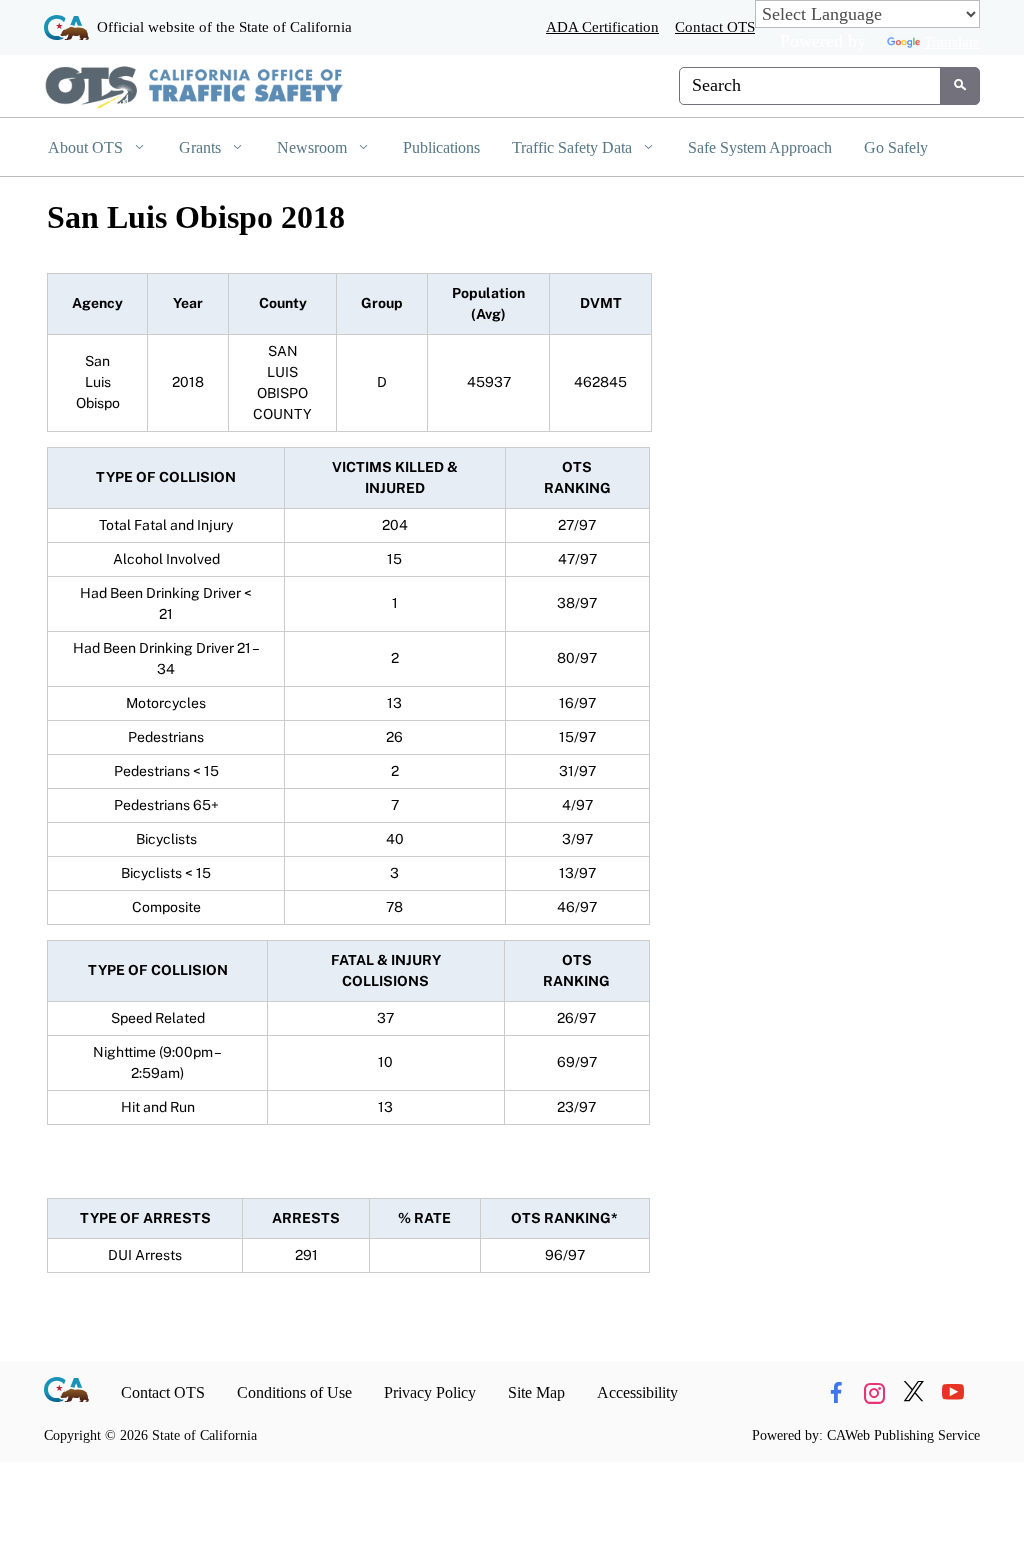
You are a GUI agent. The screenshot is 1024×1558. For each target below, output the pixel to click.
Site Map (536, 1392)
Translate (952, 41)
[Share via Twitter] (914, 1392)
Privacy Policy (430, 1392)
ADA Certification (602, 26)
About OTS (87, 147)
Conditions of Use (294, 1392)
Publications (441, 147)
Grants (202, 147)
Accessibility (637, 1392)
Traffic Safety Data (574, 147)
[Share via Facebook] (836, 1392)
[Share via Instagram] (875, 1392)
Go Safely (896, 147)
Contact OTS (715, 26)
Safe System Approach (760, 147)
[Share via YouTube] (953, 1392)
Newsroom (314, 147)
